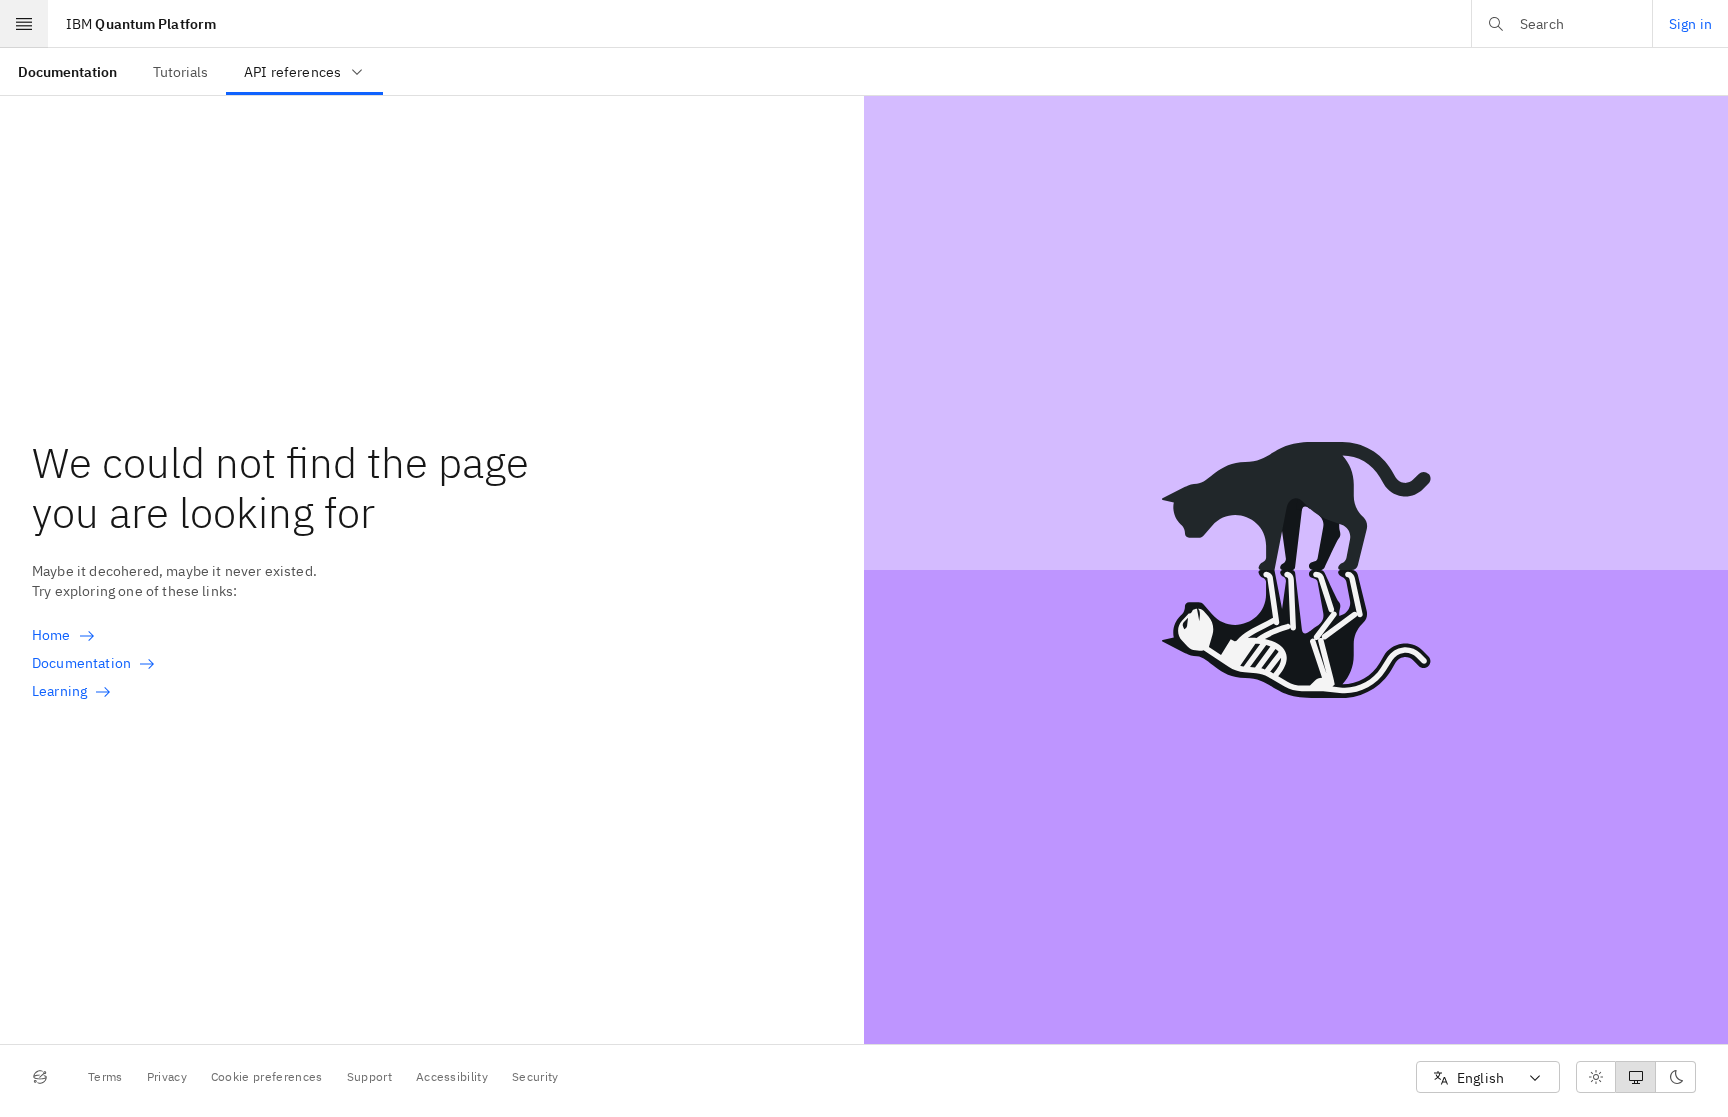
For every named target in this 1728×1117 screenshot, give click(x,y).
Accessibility (452, 1076)
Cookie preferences (267, 1076)
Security (535, 1076)
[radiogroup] (1636, 1077)
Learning (59, 691)
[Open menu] (24, 24)
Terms (105, 1076)
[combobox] (1488, 1077)
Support (369, 1076)
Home (51, 635)
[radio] (1596, 1077)
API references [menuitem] (292, 72)
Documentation (81, 663)
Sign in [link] (1690, 24)
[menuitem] (67, 71)
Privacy (167, 1076)
